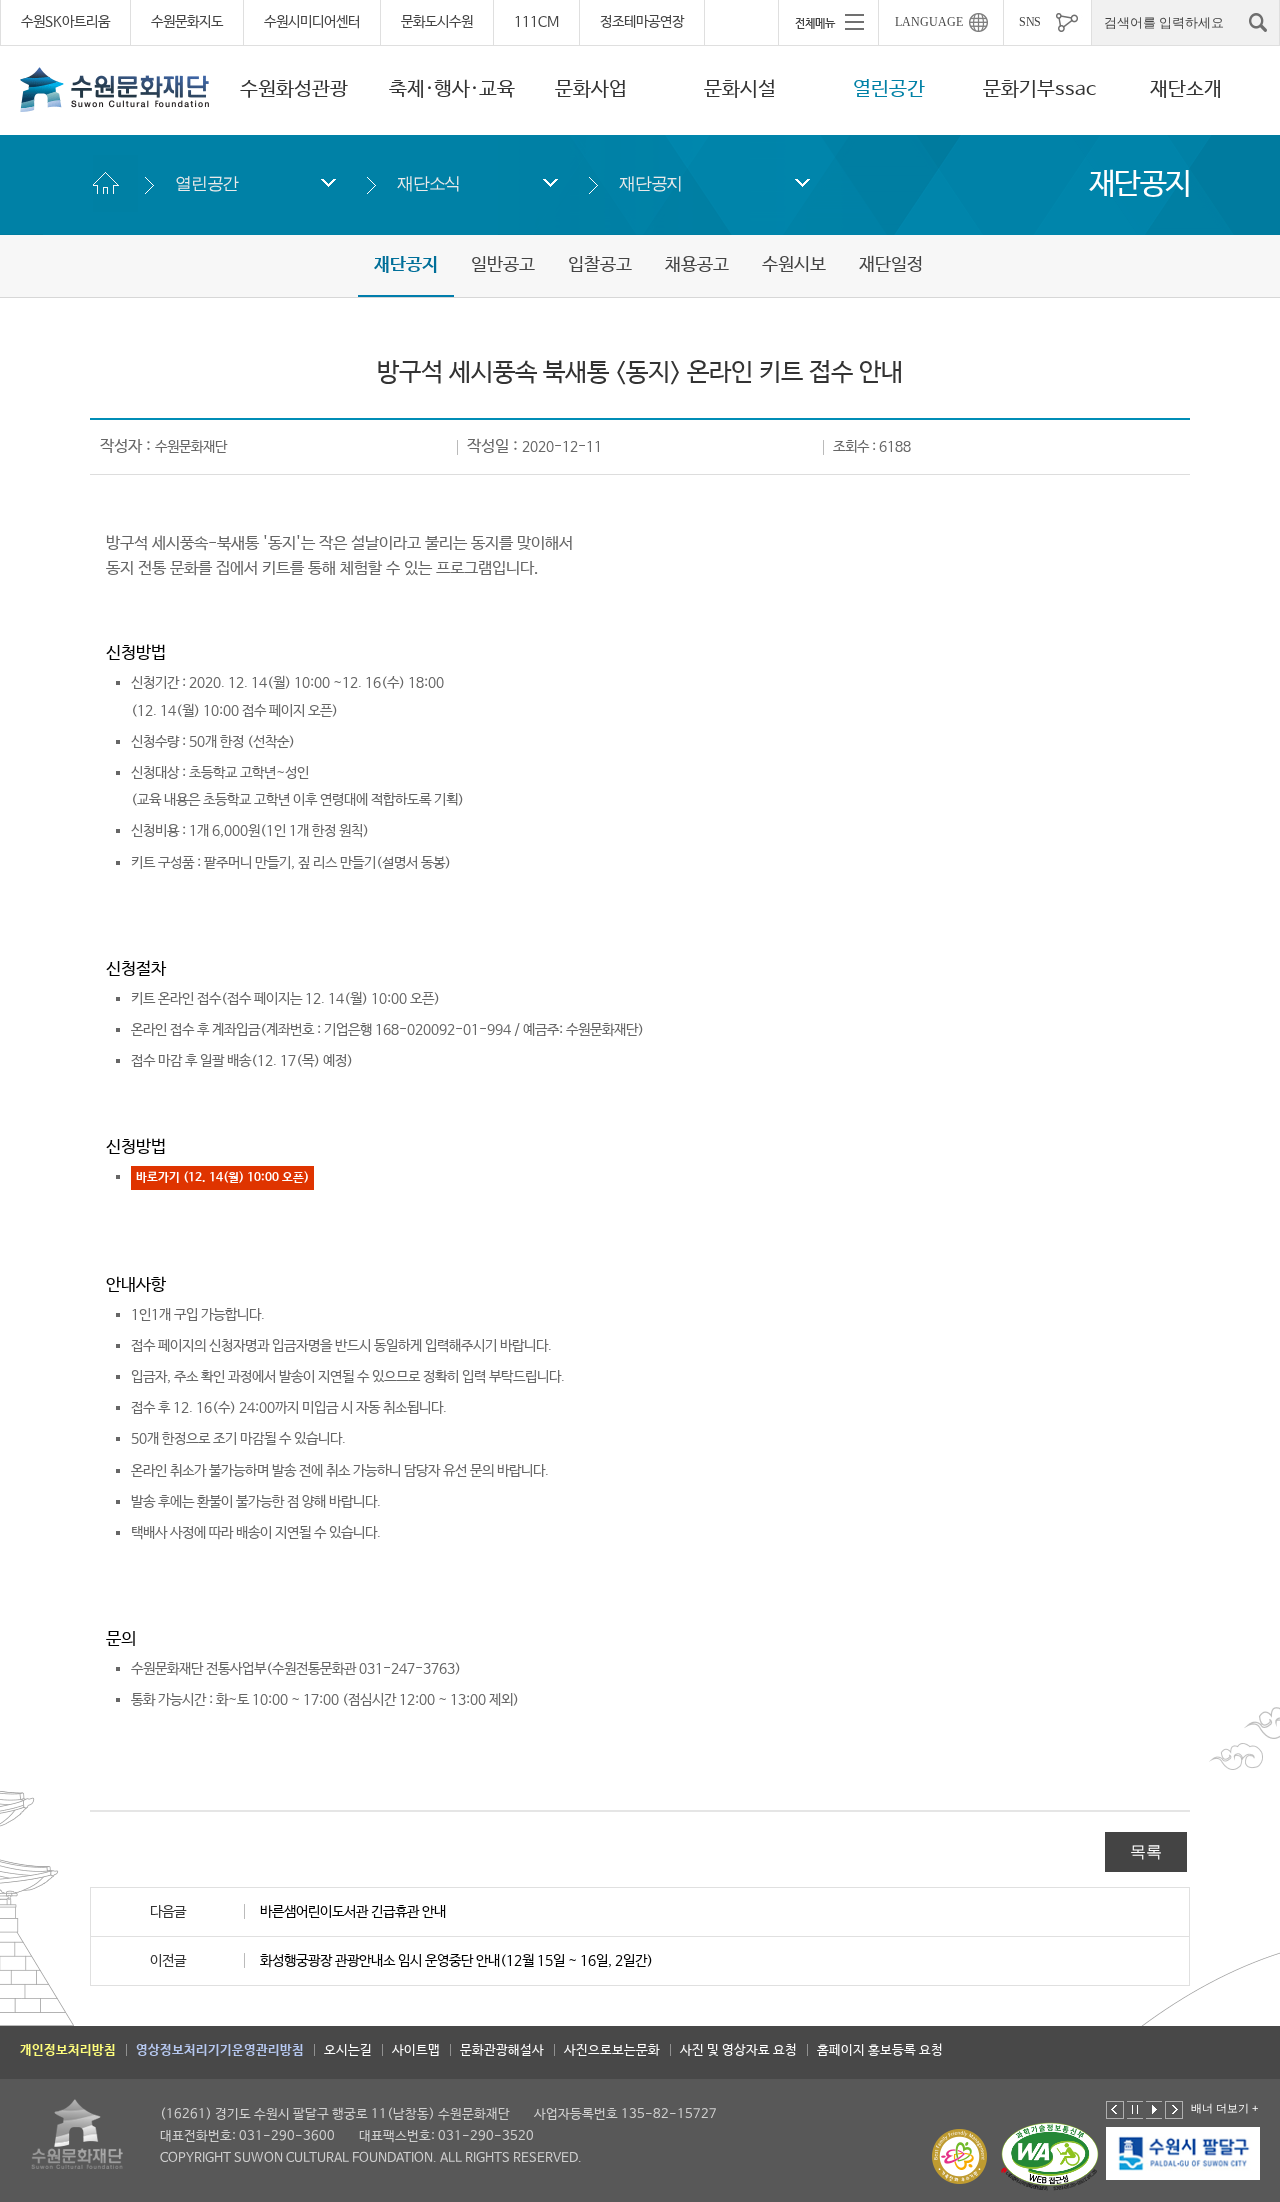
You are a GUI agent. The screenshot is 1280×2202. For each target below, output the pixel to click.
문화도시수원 (437, 22)
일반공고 (503, 265)
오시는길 (348, 2050)
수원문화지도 (187, 22)
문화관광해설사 (502, 2050)
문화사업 (591, 89)
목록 (1146, 1851)
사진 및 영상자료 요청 (738, 2050)
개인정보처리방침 (68, 2050)
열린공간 (889, 89)
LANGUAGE (929, 22)
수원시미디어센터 (312, 22)
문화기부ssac (1039, 89)
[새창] (1184, 2153)
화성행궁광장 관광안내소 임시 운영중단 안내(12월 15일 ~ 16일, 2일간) (456, 1961)
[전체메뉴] (828, 22)
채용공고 (697, 265)
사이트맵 (416, 2050)
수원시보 (794, 265)
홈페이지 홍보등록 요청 (880, 2050)
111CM (536, 22)
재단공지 (650, 183)
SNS (1030, 22)
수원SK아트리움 (65, 22)
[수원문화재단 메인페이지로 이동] (115, 89)
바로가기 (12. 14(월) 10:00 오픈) (222, 1178)
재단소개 (1186, 89)
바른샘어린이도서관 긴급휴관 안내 (353, 1912)
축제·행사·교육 (452, 89)
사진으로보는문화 (612, 2050)
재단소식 (428, 183)
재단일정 (891, 265)
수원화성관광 (294, 89)
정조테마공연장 (642, 22)
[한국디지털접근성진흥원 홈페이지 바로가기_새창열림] (1050, 2156)
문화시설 (740, 89)
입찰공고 (600, 265)
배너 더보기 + (1224, 2108)
